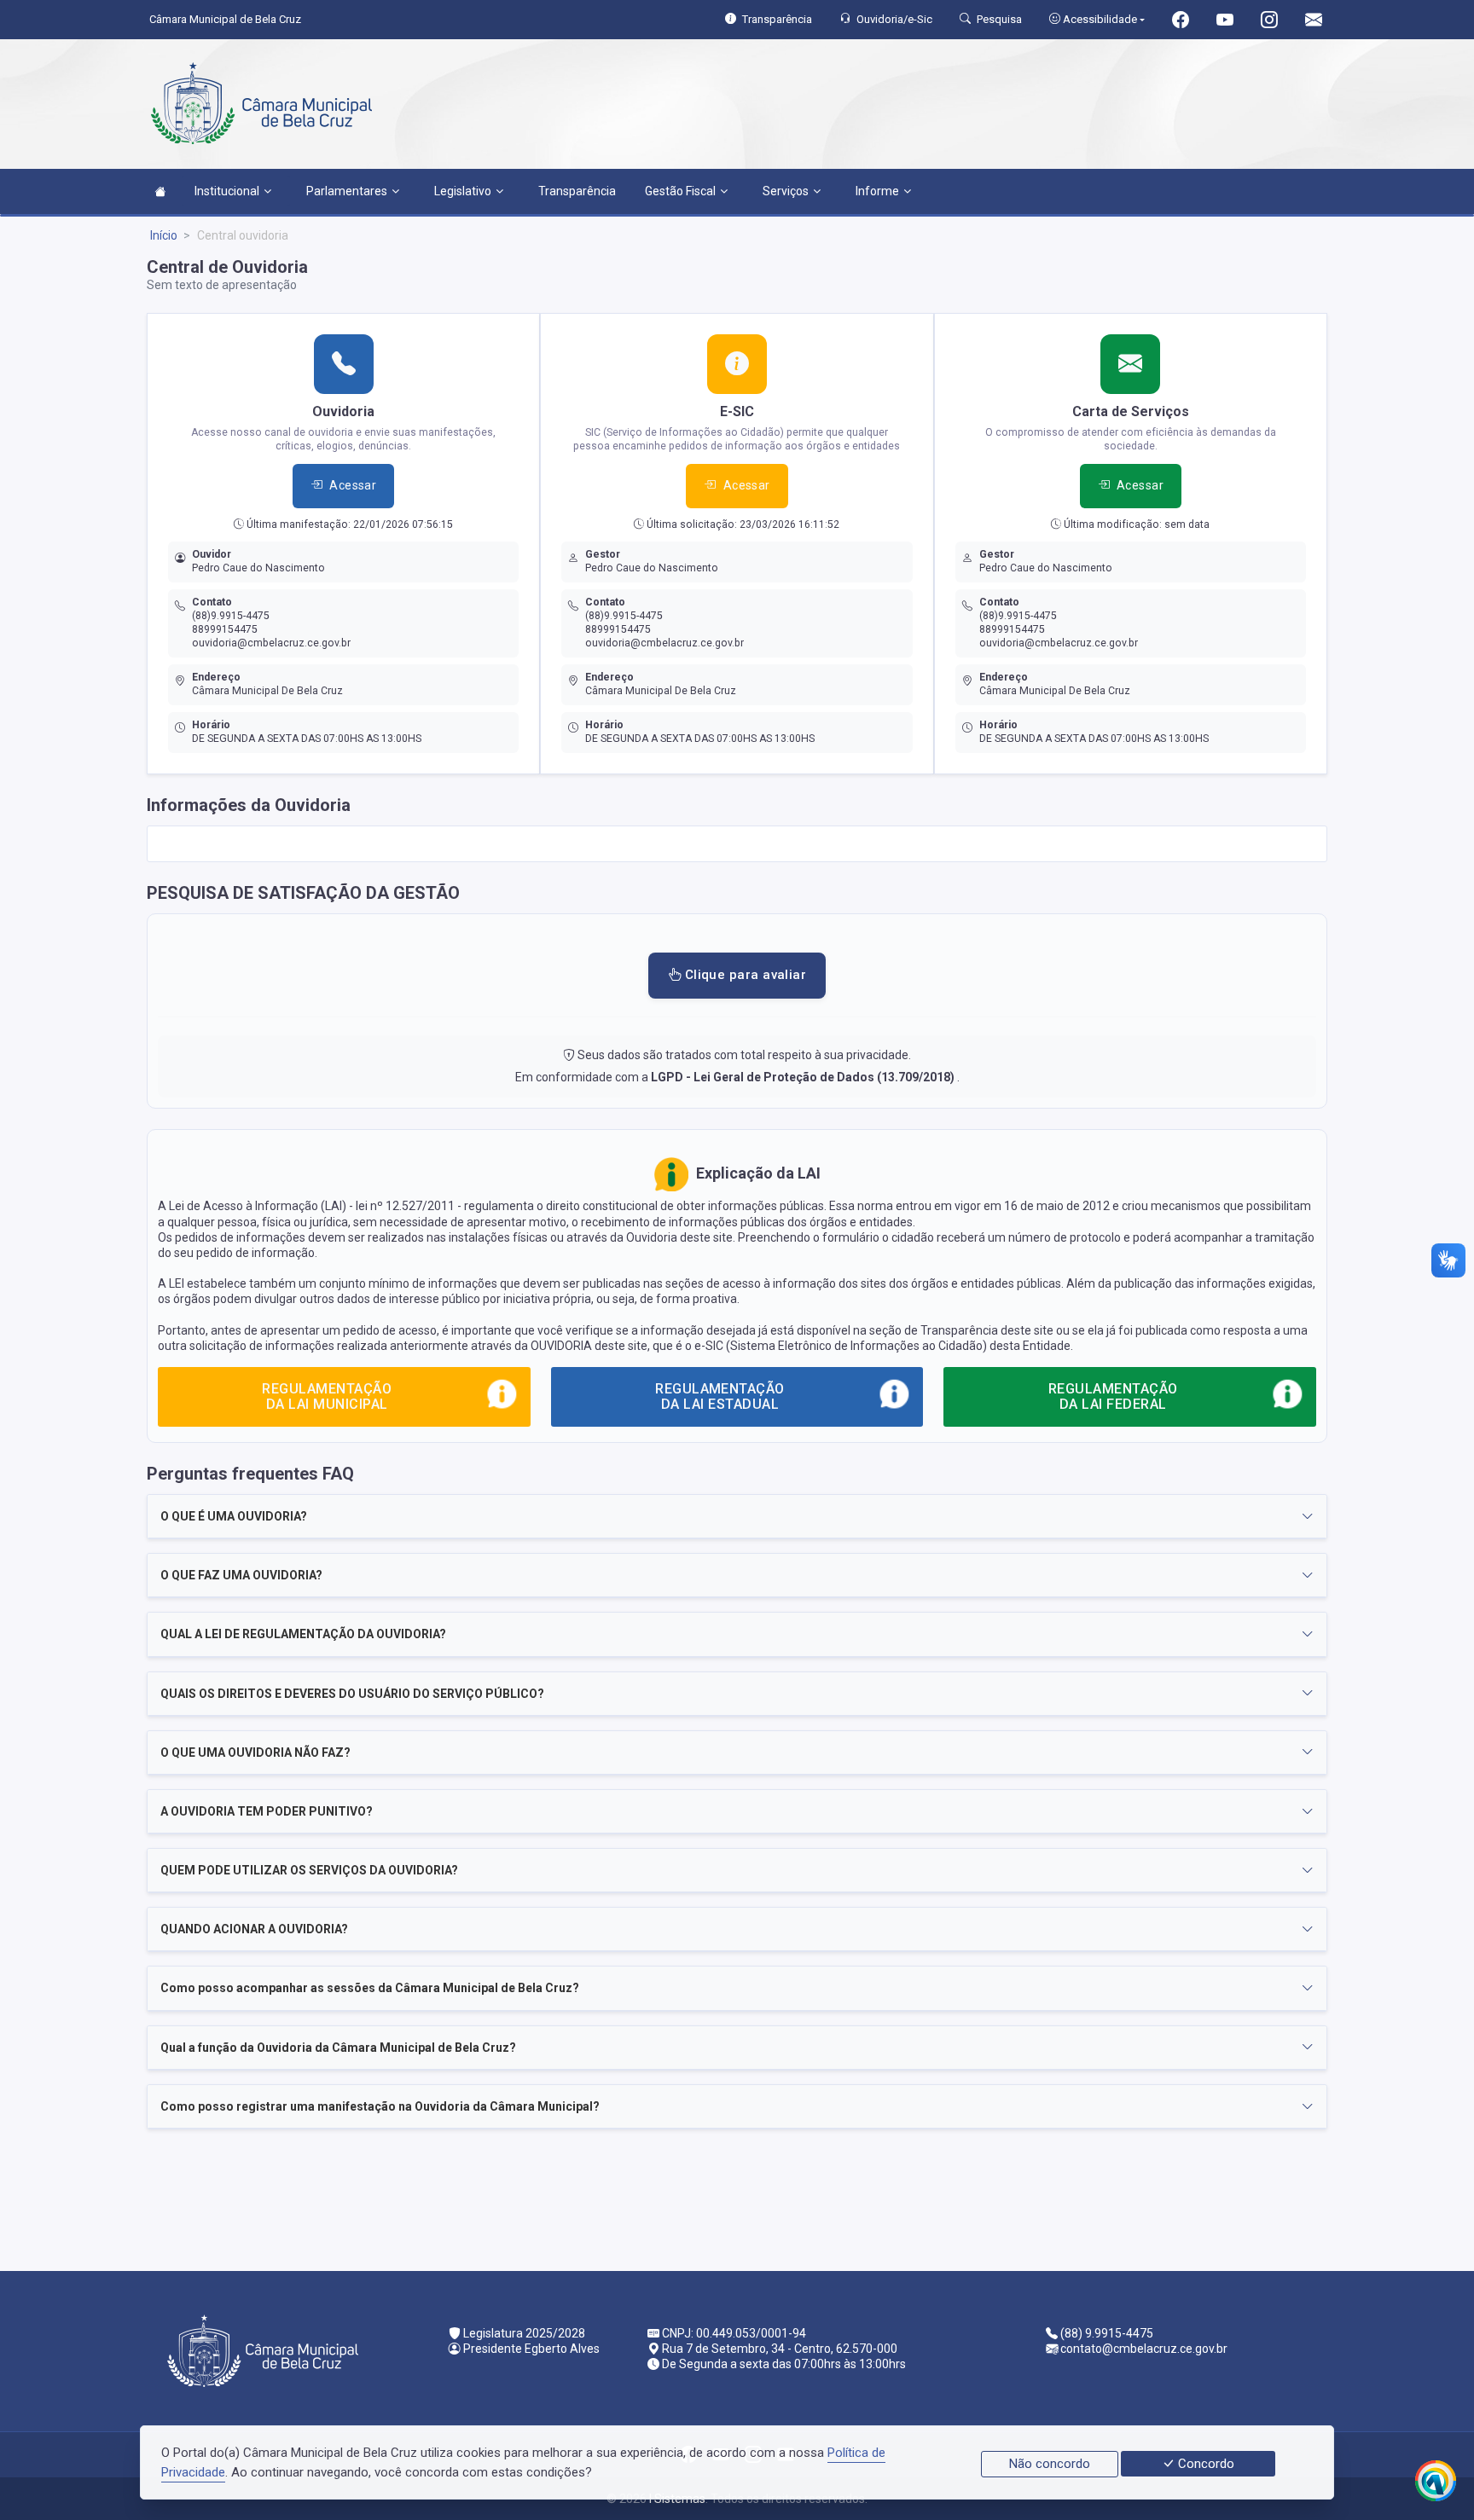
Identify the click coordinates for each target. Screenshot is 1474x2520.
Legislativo (463, 191)
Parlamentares (347, 191)
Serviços (786, 191)
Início (164, 235)
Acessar (353, 485)
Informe (877, 191)
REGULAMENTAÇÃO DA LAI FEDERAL (1113, 1396)
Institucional (227, 191)
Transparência (577, 191)
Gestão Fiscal (680, 191)
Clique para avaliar (743, 975)
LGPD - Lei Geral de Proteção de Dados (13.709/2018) (804, 1077)
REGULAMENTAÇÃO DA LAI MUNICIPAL (327, 1396)
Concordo (1204, 2464)
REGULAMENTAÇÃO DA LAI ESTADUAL (720, 1396)
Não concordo (1050, 2464)
